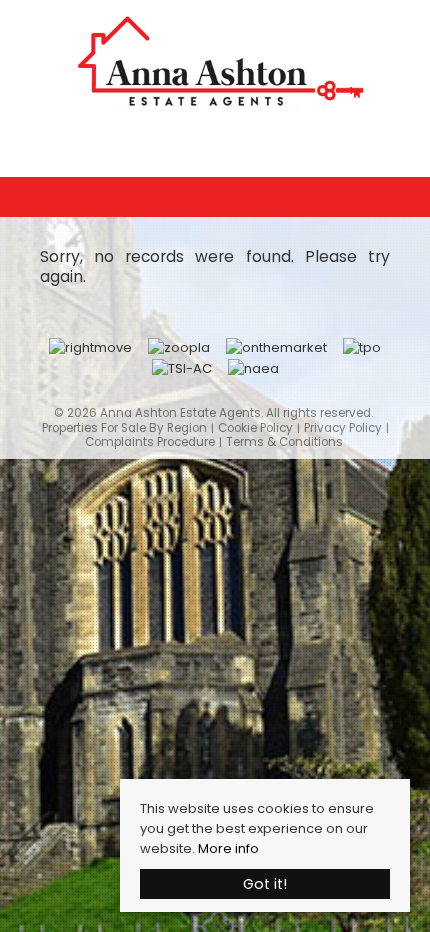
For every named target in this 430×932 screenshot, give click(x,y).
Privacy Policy (343, 428)
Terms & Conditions (284, 442)
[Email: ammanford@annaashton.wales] (215, 145)
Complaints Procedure (150, 442)
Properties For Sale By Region (124, 428)
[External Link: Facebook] (225, 147)
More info (228, 848)
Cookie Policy (255, 428)
